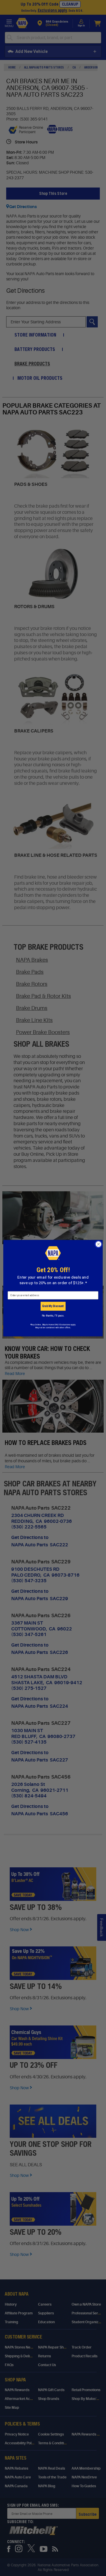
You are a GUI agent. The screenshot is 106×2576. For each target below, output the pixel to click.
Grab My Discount (53, 1306)
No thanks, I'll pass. (53, 1315)
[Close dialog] (99, 1244)
